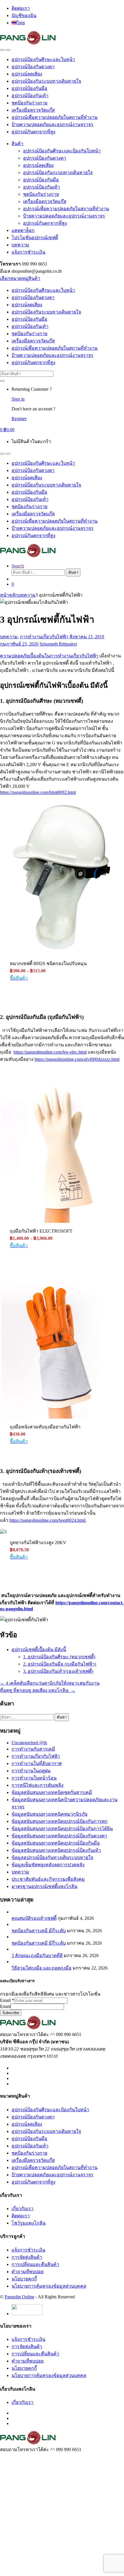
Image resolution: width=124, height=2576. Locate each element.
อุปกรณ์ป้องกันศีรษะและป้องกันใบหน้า (62, 151)
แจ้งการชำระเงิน (28, 252)
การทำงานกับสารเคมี (33, 1749)
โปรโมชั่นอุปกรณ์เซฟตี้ (35, 238)
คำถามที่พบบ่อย (28, 2272)
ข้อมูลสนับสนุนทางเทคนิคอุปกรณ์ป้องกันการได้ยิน (62, 1829)
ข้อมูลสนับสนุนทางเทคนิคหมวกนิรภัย (49, 1814)
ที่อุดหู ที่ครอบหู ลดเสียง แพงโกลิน (38, 1690)
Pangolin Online (19, 2297)
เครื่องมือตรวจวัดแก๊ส (33, 110)
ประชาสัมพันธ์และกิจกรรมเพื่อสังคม (48, 1879)
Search (18, 566)
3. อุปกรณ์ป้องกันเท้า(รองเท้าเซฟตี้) (58, 1671)
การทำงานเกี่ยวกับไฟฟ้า (44, 637)
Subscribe (11, 2013)
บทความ (20, 245)
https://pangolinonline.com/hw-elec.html (50, 1052)
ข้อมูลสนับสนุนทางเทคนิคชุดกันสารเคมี (52, 1792)
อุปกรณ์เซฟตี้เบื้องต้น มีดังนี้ (39, 1650)
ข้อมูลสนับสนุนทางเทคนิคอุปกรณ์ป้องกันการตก (60, 1821)
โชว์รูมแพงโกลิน (29, 2223)
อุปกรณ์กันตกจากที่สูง (33, 132)
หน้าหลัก (9, 595)
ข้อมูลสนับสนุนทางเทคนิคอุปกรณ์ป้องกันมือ (56, 1843)
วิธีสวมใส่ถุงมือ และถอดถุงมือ (42, 1968)
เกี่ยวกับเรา (22, 2209)
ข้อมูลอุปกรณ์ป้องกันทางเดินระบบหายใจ (52, 1857)
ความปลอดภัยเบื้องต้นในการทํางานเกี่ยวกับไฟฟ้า (49, 656)
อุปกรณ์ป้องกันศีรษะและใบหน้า (43, 59)
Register (19, 419)
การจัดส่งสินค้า (27, 2257)
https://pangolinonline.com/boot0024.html (48, 1520)
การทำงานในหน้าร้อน (34, 1778)
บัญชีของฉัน (24, 15)
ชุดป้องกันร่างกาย (29, 103)
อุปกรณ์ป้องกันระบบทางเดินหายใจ (46, 81)
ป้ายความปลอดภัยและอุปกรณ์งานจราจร (52, 125)
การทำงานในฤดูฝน (31, 1771)
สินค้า (17, 144)
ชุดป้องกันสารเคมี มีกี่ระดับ (39, 1931)
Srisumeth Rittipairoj (58, 644)
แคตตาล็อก (23, 230)
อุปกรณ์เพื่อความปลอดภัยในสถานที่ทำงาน (55, 117)
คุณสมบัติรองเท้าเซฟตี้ (34, 1918)
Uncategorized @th (29, 1743)
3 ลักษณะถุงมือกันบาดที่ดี (37, 1955)
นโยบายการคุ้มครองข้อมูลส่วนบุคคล (49, 2286)
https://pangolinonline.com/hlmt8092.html (38, 792)
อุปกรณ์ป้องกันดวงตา (33, 67)
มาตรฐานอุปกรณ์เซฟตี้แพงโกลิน (44, 1886)
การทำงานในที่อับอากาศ (37, 1763)
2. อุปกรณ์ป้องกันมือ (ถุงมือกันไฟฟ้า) (60, 1664)
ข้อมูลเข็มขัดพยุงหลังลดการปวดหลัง (48, 1865)
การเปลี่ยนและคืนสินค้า (35, 2264)
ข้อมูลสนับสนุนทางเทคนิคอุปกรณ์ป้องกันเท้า (56, 1850)
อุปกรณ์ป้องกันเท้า (30, 96)
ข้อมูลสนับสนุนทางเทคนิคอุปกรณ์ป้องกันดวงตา (59, 1836)
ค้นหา (73, 572)
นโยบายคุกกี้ (24, 2279)
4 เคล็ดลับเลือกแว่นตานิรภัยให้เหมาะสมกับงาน (50, 1683)
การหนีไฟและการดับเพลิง (37, 1785)
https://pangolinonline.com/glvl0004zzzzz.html (77, 1059)
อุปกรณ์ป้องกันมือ (29, 88)
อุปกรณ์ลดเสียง (27, 74)
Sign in (18, 399)
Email (7, 2000)
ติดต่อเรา (21, 8)
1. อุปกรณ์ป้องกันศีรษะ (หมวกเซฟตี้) (59, 1657)
